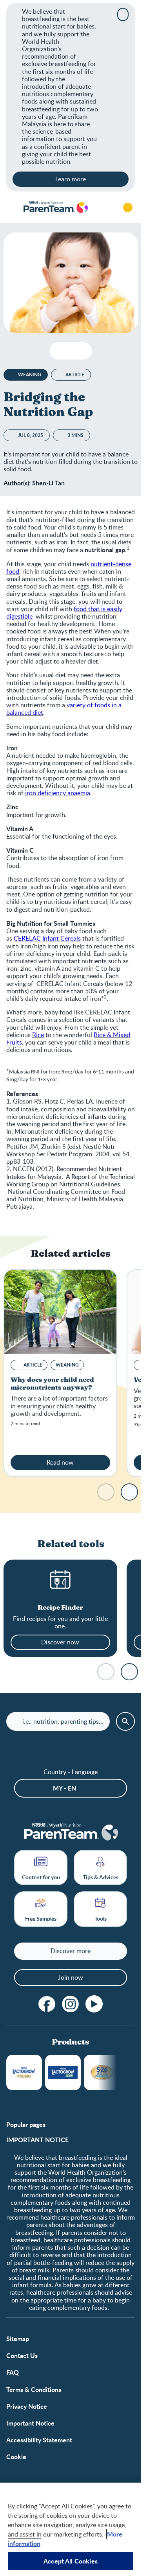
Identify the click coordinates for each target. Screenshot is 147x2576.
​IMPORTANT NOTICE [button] (37, 2140)
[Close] (123, 14)
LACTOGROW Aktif (63, 2072)
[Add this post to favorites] (71, 351)
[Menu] (12, 208)
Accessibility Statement (39, 2440)
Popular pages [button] (26, 2124)
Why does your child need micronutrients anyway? (52, 1384)
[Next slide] (129, 1492)
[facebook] (47, 2004)
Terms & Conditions (34, 2389)
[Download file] (59, 351)
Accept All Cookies (71, 2561)
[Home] (55, 208)
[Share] (83, 351)
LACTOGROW (24, 2072)
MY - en (64, 1788)
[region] (71, 2529)
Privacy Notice (27, 2406)
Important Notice (30, 2423)
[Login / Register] (128, 208)
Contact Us (22, 2355)
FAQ (13, 2372)
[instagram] (71, 2004)
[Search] (106, 208)
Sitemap (18, 2339)
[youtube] (94, 2004)
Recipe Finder (60, 1608)
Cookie (16, 2457)
